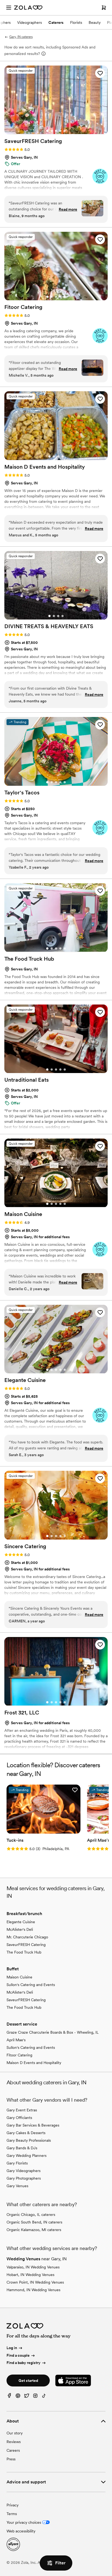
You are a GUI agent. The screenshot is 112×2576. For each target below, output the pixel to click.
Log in (12, 2348)
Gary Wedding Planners (27, 2156)
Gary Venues (17, 2186)
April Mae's (16, 2040)
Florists (76, 22)
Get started (28, 2381)
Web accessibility (21, 2531)
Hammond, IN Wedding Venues (33, 2290)
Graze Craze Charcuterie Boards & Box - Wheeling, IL (53, 2032)
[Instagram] (35, 2397)
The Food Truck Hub (24, 1952)
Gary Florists (17, 2163)
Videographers (29, 22)
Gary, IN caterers (21, 37)
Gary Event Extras (22, 2110)
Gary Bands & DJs (22, 2148)
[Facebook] (9, 2397)
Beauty (95, 22)
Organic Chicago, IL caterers (31, 2215)
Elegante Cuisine (21, 1922)
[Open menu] (9, 8)
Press (11, 2459)
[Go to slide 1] (47, 131)
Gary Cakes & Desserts (26, 2133)
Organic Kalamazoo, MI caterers (34, 2230)
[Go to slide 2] (52, 131)
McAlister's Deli (20, 1929)
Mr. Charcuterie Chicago (27, 1937)
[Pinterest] (18, 2397)
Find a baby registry (24, 2363)
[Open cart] (104, 8)
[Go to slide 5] (65, 131)
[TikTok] (44, 2397)
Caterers (56, 22)
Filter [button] (60, 2563)
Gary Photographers (24, 2178)
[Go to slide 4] (60, 131)
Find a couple (18, 2355)
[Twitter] (27, 2397)
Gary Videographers (24, 2171)
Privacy (13, 2505)
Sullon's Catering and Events (31, 1985)
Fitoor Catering (19, 2055)
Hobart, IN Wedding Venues (30, 2275)
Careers (13, 2450)
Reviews (14, 2442)
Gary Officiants (19, 2118)
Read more (68, 209)
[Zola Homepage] (28, 8)
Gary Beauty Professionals (29, 2140)
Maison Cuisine (19, 1977)
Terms (12, 2514)
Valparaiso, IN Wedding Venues (33, 2267)
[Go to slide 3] (56, 131)
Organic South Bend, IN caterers (34, 2222)
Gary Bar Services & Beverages (33, 2125)
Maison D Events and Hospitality (34, 2063)
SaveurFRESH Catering (26, 1945)
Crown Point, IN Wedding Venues (35, 2282)
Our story (15, 2433)
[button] (100, 73)
